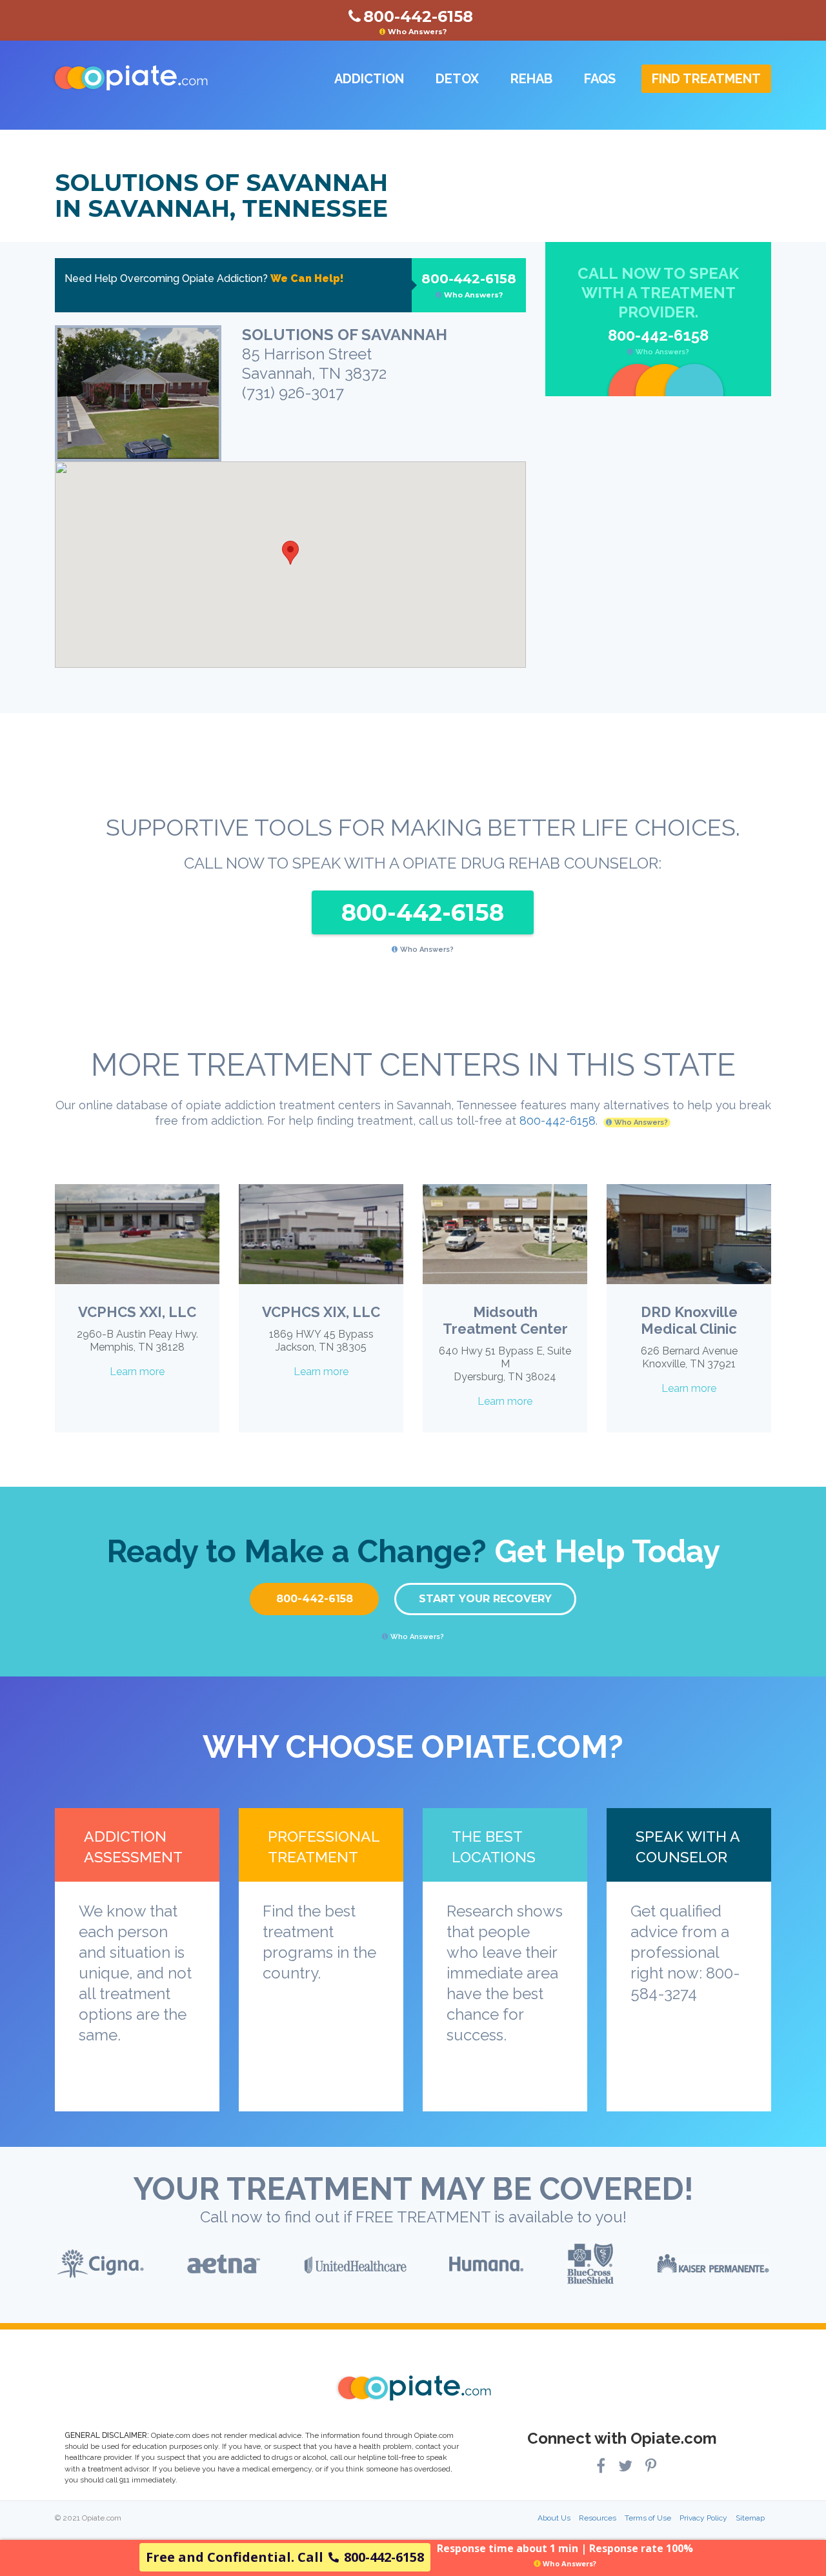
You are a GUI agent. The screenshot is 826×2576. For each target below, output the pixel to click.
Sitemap (750, 2518)
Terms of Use (648, 2518)
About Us (554, 2518)
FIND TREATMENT (706, 79)
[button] (290, 553)
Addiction (369, 79)
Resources (598, 2518)
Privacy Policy (703, 2518)
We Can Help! (307, 278)
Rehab (531, 79)
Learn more (137, 1372)
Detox (457, 79)
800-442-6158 (469, 285)
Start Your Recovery (485, 1599)
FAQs (600, 79)
